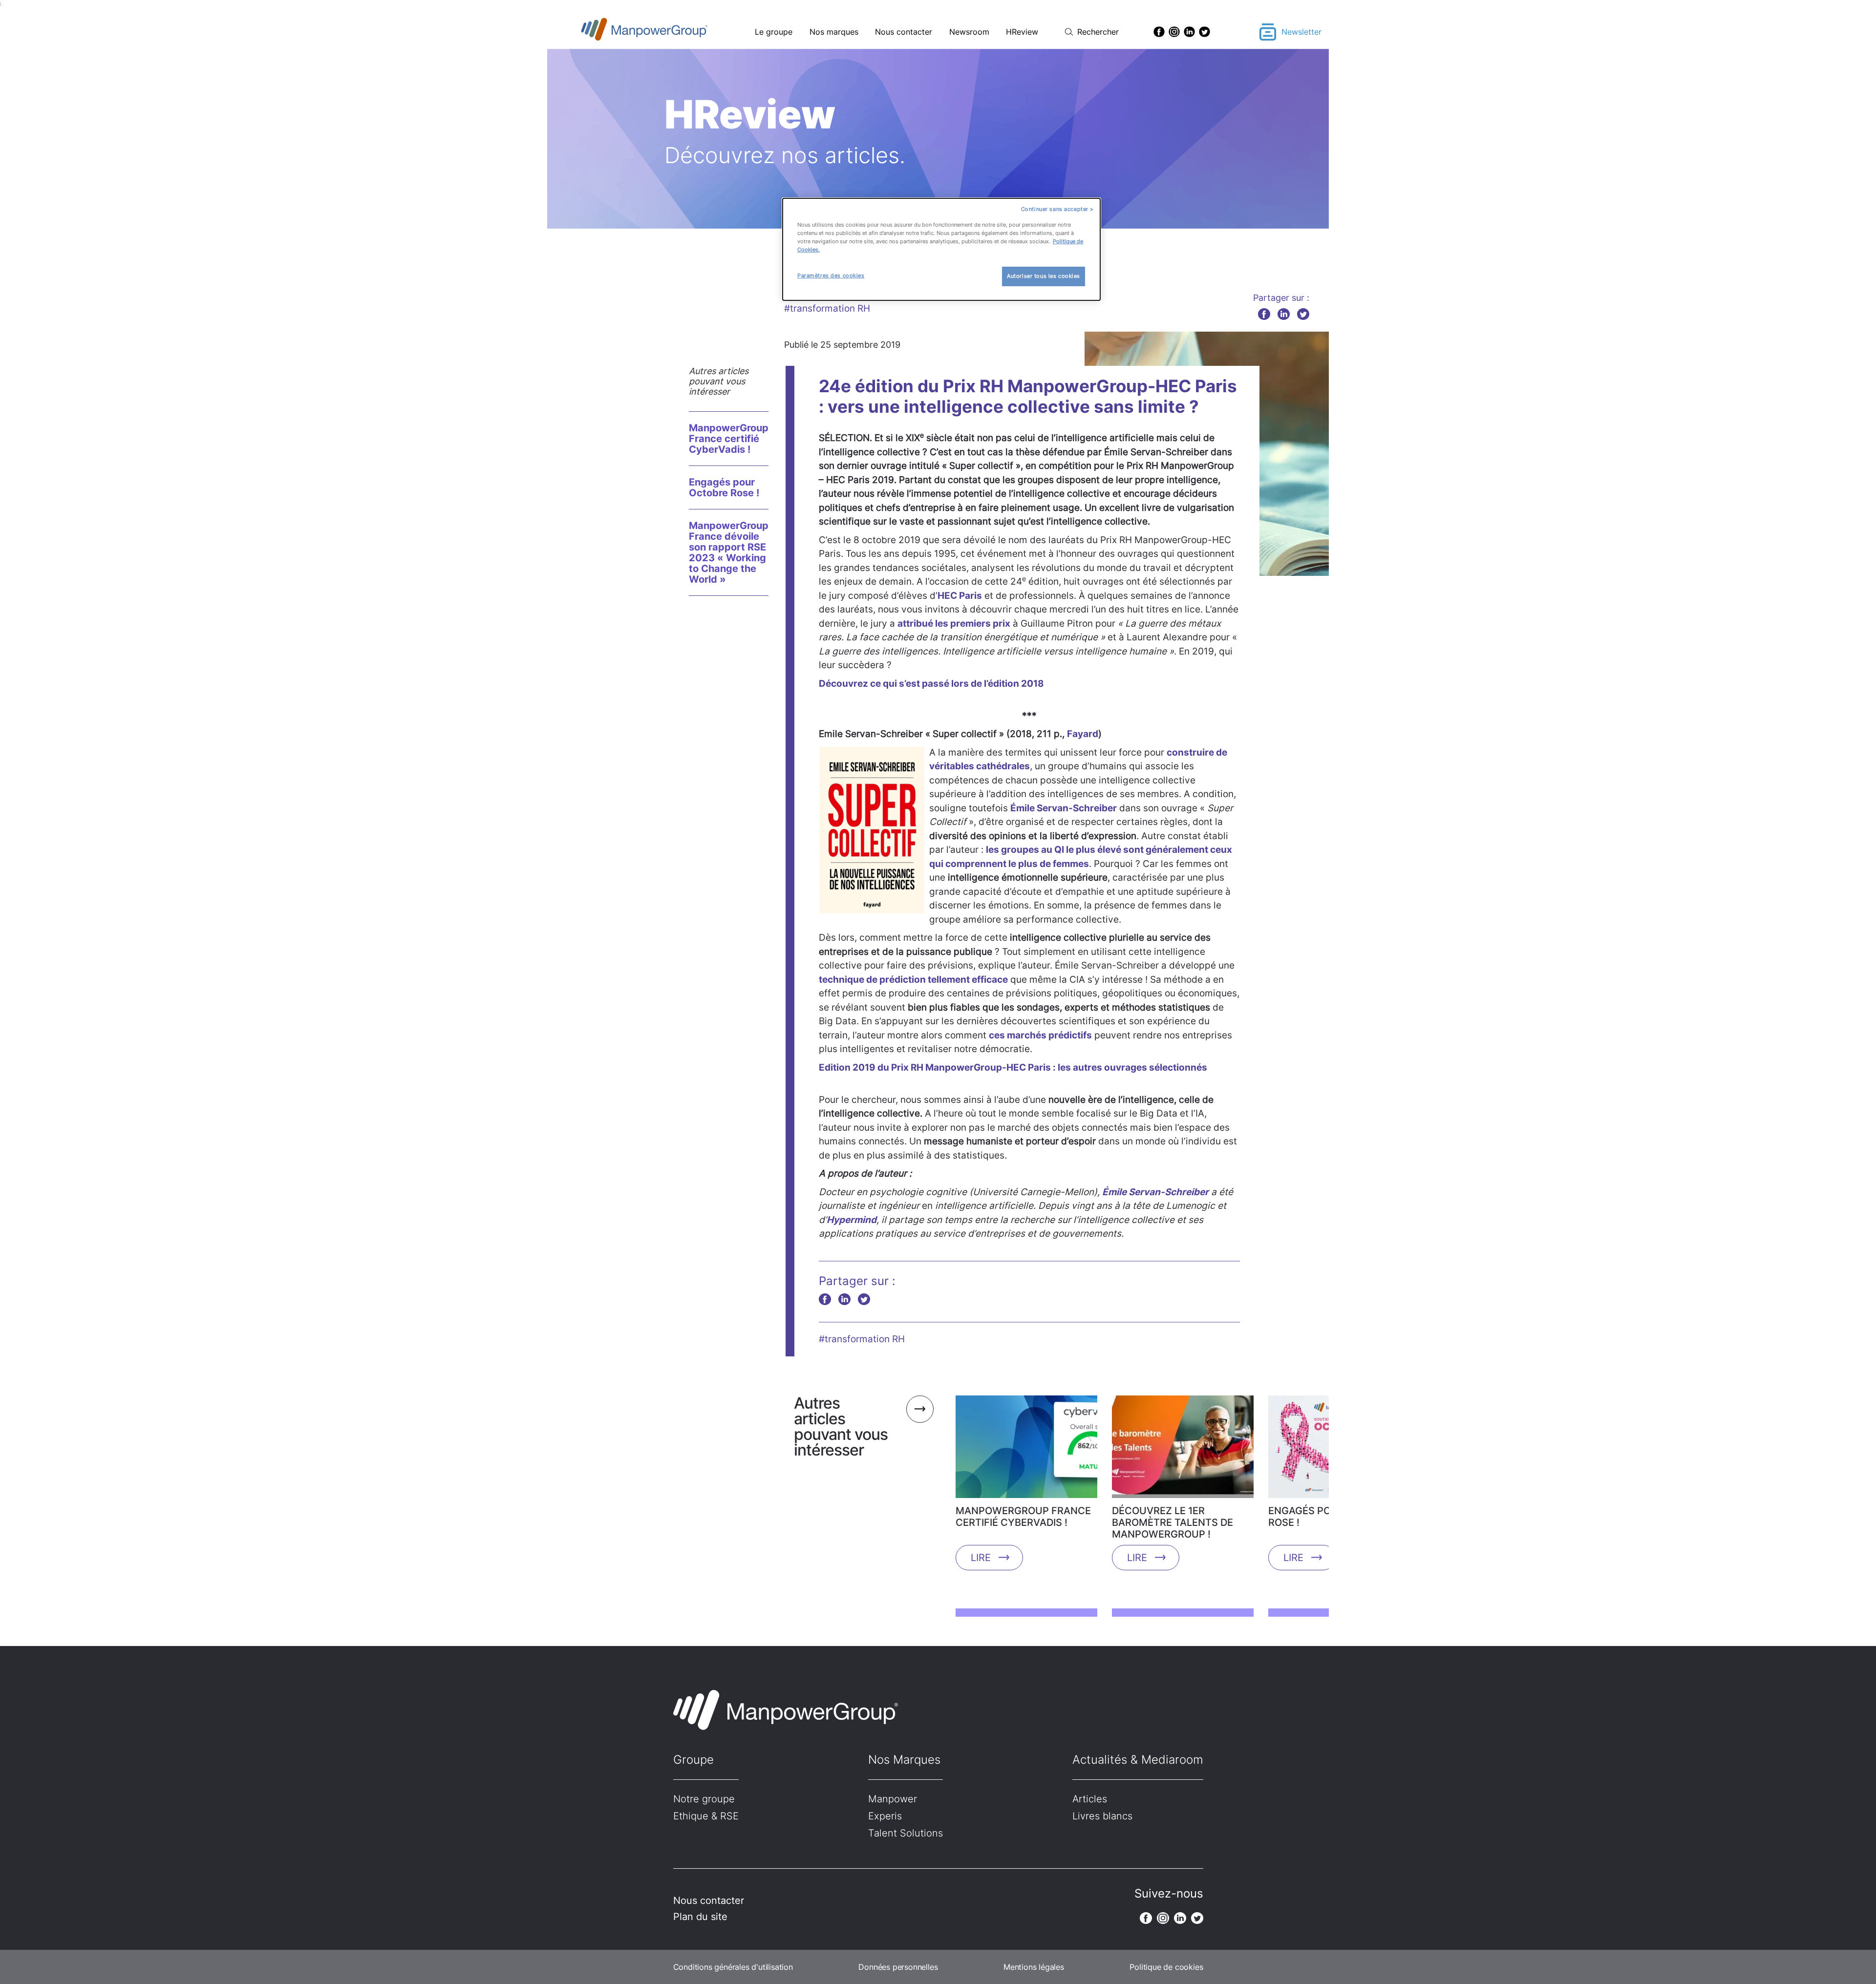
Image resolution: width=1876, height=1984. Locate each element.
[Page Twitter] (1204, 32)
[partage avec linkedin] (1284, 314)
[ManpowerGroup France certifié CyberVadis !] (1026, 1450)
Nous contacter (904, 32)
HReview (1022, 32)
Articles (1090, 1799)
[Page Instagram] (1174, 32)
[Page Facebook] (1159, 32)
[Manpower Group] (667, 32)
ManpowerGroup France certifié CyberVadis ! (729, 439)
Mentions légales (1034, 1967)
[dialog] (941, 249)
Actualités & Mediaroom (1138, 1760)
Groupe (693, 1760)
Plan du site (700, 1917)
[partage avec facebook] (1264, 314)
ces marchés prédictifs (1040, 1035)
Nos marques (834, 32)
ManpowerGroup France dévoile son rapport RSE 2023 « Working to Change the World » (729, 552)
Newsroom (969, 32)
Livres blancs (1102, 1816)
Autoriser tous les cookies (1044, 276)
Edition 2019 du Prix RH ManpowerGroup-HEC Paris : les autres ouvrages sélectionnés (1013, 1067)
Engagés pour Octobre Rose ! (724, 487)
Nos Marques (904, 1760)
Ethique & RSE (706, 1816)
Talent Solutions (906, 1833)
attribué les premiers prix (954, 623)
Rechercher (1098, 32)
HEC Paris (960, 596)
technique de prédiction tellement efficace (913, 980)
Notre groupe (704, 1799)
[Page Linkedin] (1189, 32)
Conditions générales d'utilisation (733, 1967)
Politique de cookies (1166, 1967)
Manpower (893, 1799)
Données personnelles (898, 1967)
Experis (885, 1816)
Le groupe (774, 32)
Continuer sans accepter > (1057, 209)
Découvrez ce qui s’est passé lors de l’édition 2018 (931, 684)
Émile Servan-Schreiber (1064, 808)
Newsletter (1301, 32)
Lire (981, 1558)
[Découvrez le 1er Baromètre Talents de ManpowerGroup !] (1183, 1450)
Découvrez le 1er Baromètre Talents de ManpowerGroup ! (1172, 1522)
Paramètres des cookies (831, 275)
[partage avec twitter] (1303, 314)
